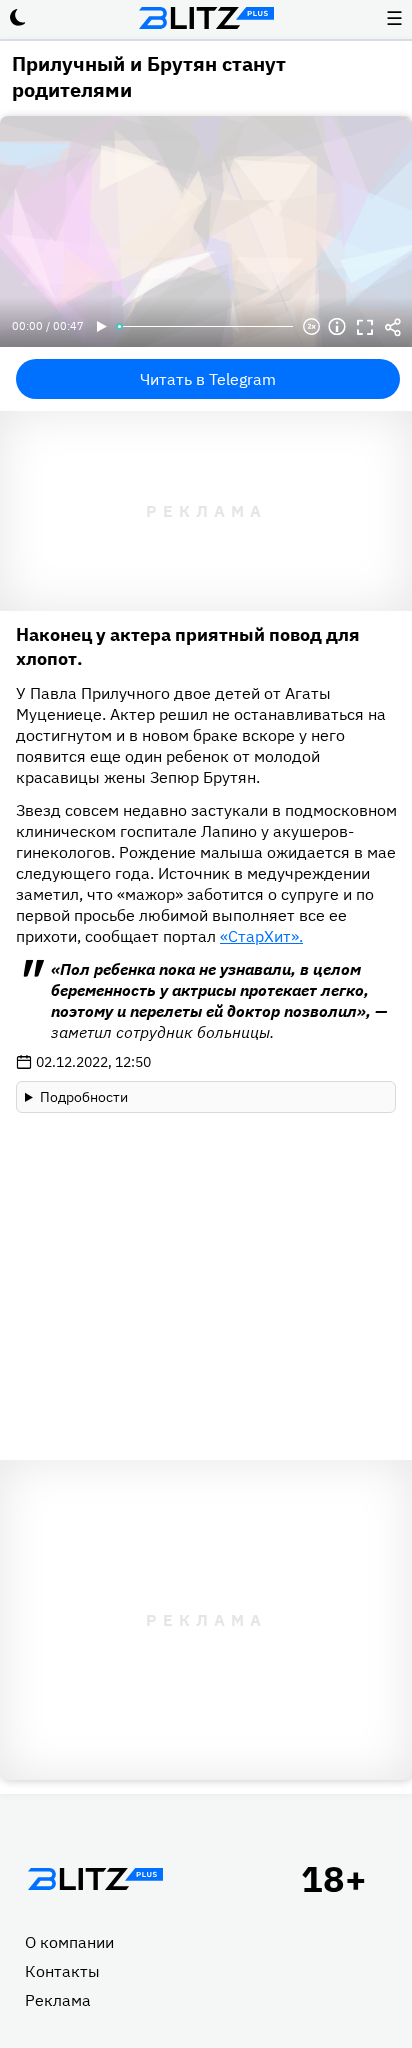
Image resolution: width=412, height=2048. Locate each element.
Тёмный (18, 18)
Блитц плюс (206, 18)
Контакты (62, 1971)
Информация (337, 327)
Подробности (84, 1097)
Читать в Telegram (208, 379)
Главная (95, 1879)
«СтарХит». (261, 936)
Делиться (393, 327)
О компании (69, 1942)
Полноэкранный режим (365, 327)
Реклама (58, 2000)
